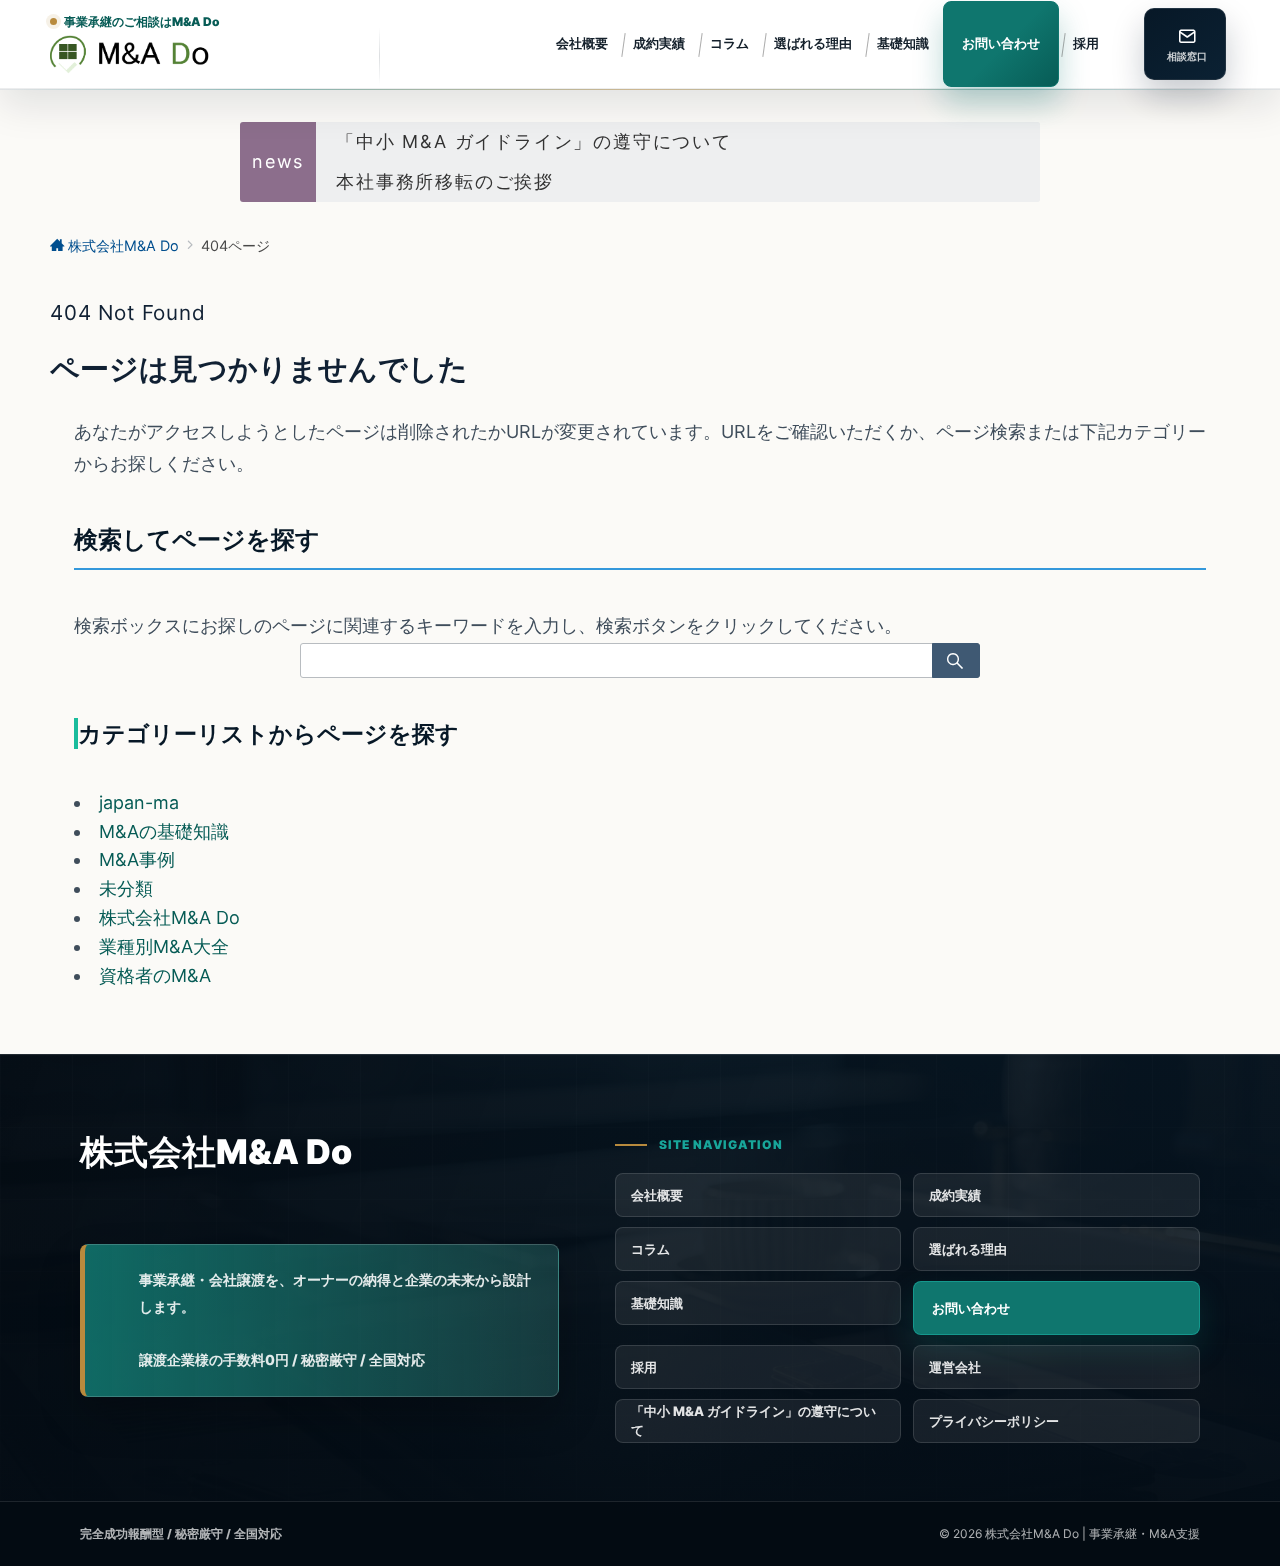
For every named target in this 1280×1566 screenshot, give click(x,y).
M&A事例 (137, 859)
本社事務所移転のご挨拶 (445, 181)
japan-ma (139, 802)
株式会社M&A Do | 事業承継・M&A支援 (1092, 1533)
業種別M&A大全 (164, 946)
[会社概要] (1056, 1367)
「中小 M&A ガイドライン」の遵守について (534, 141)
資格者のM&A (155, 975)
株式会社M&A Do (169, 917)
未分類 (126, 888)
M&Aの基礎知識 (164, 831)
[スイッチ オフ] (1185, 44)
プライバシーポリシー (994, 1421)
